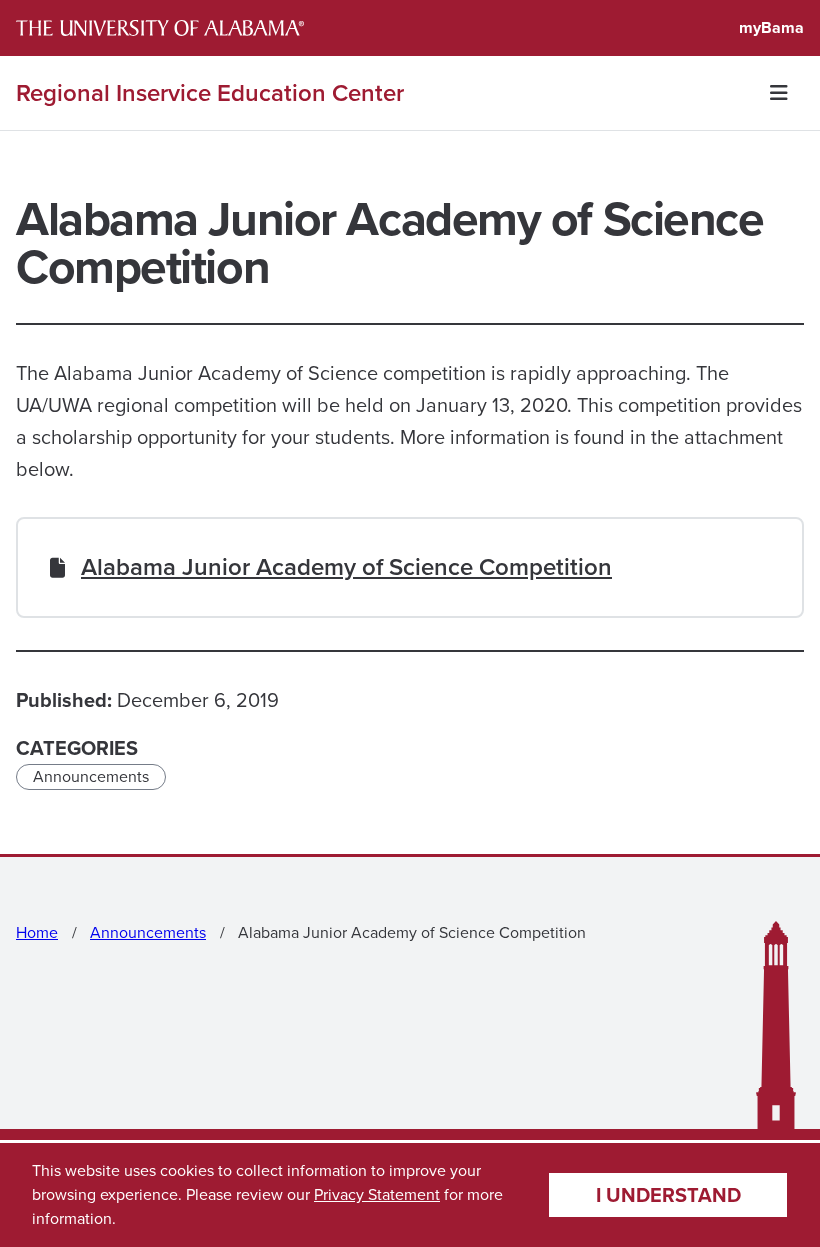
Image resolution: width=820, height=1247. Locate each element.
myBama (771, 27)
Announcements (91, 776)
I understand (668, 1195)
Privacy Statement (377, 1194)
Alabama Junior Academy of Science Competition (346, 567)
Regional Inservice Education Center (210, 93)
